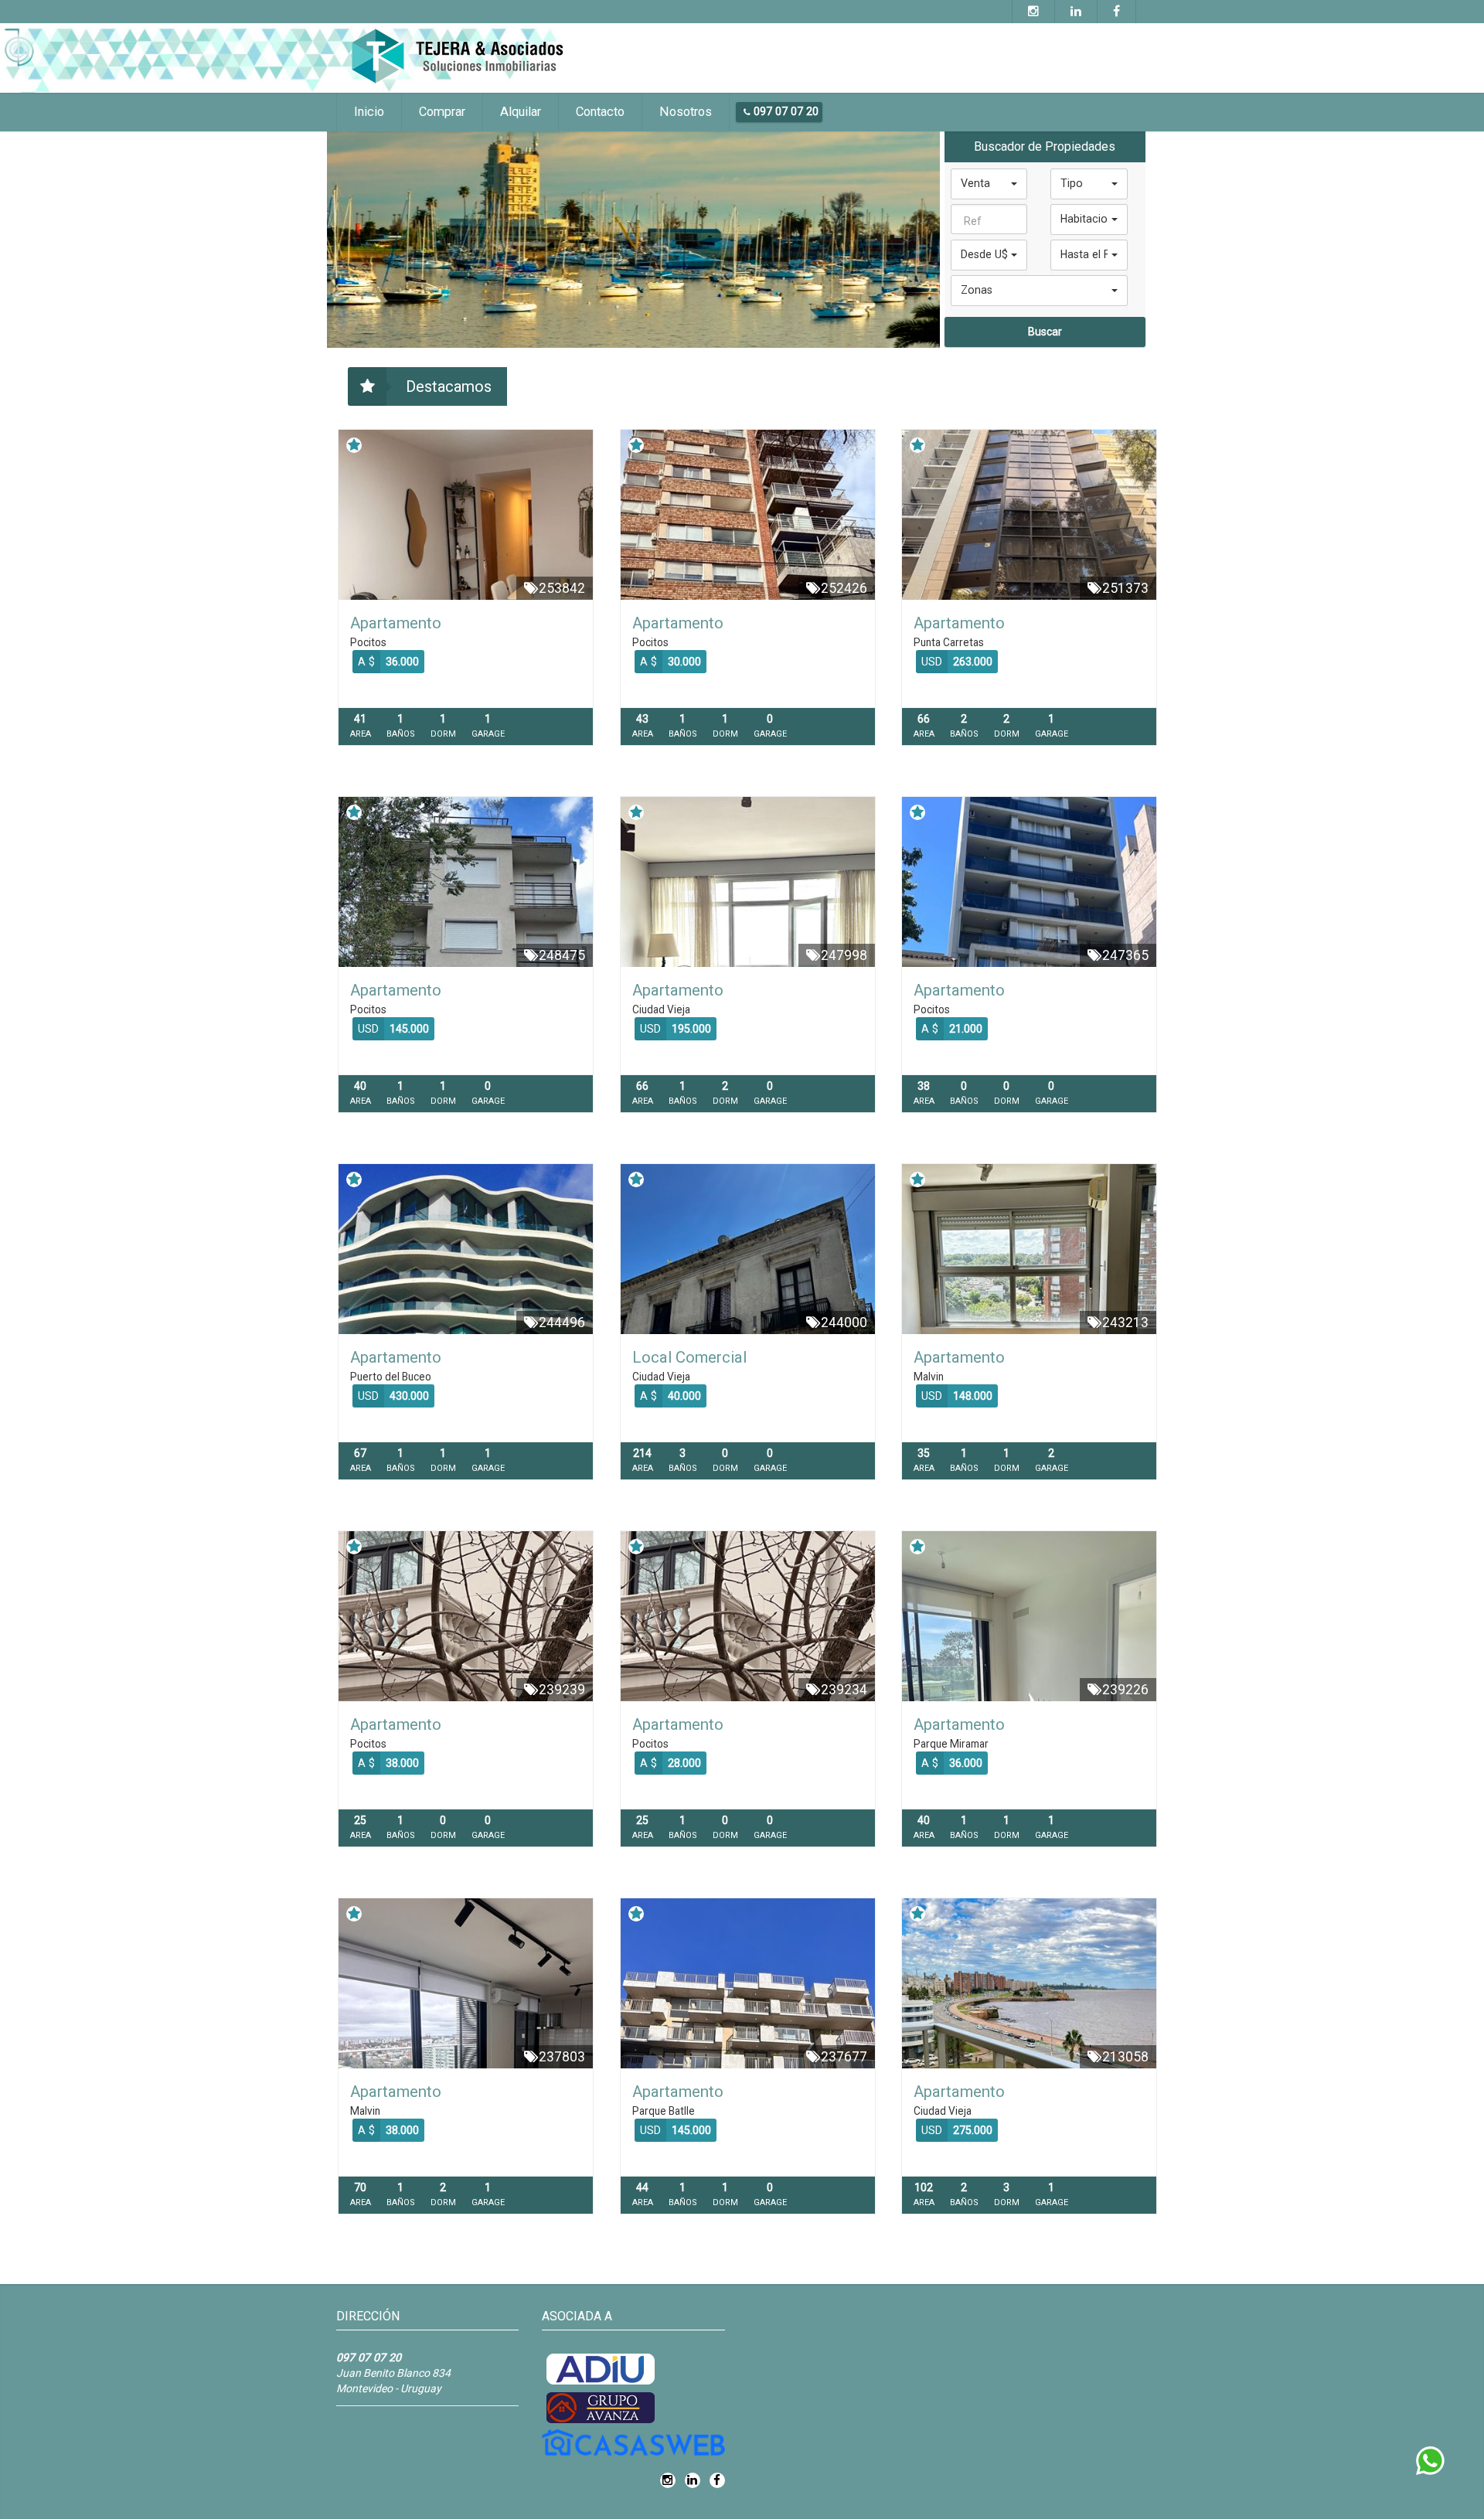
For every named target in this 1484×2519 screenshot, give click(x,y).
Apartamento (396, 623)
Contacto (600, 112)
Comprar (442, 112)
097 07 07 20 (785, 111)
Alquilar (521, 112)
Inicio (369, 112)
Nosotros (686, 112)
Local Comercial (689, 1357)
